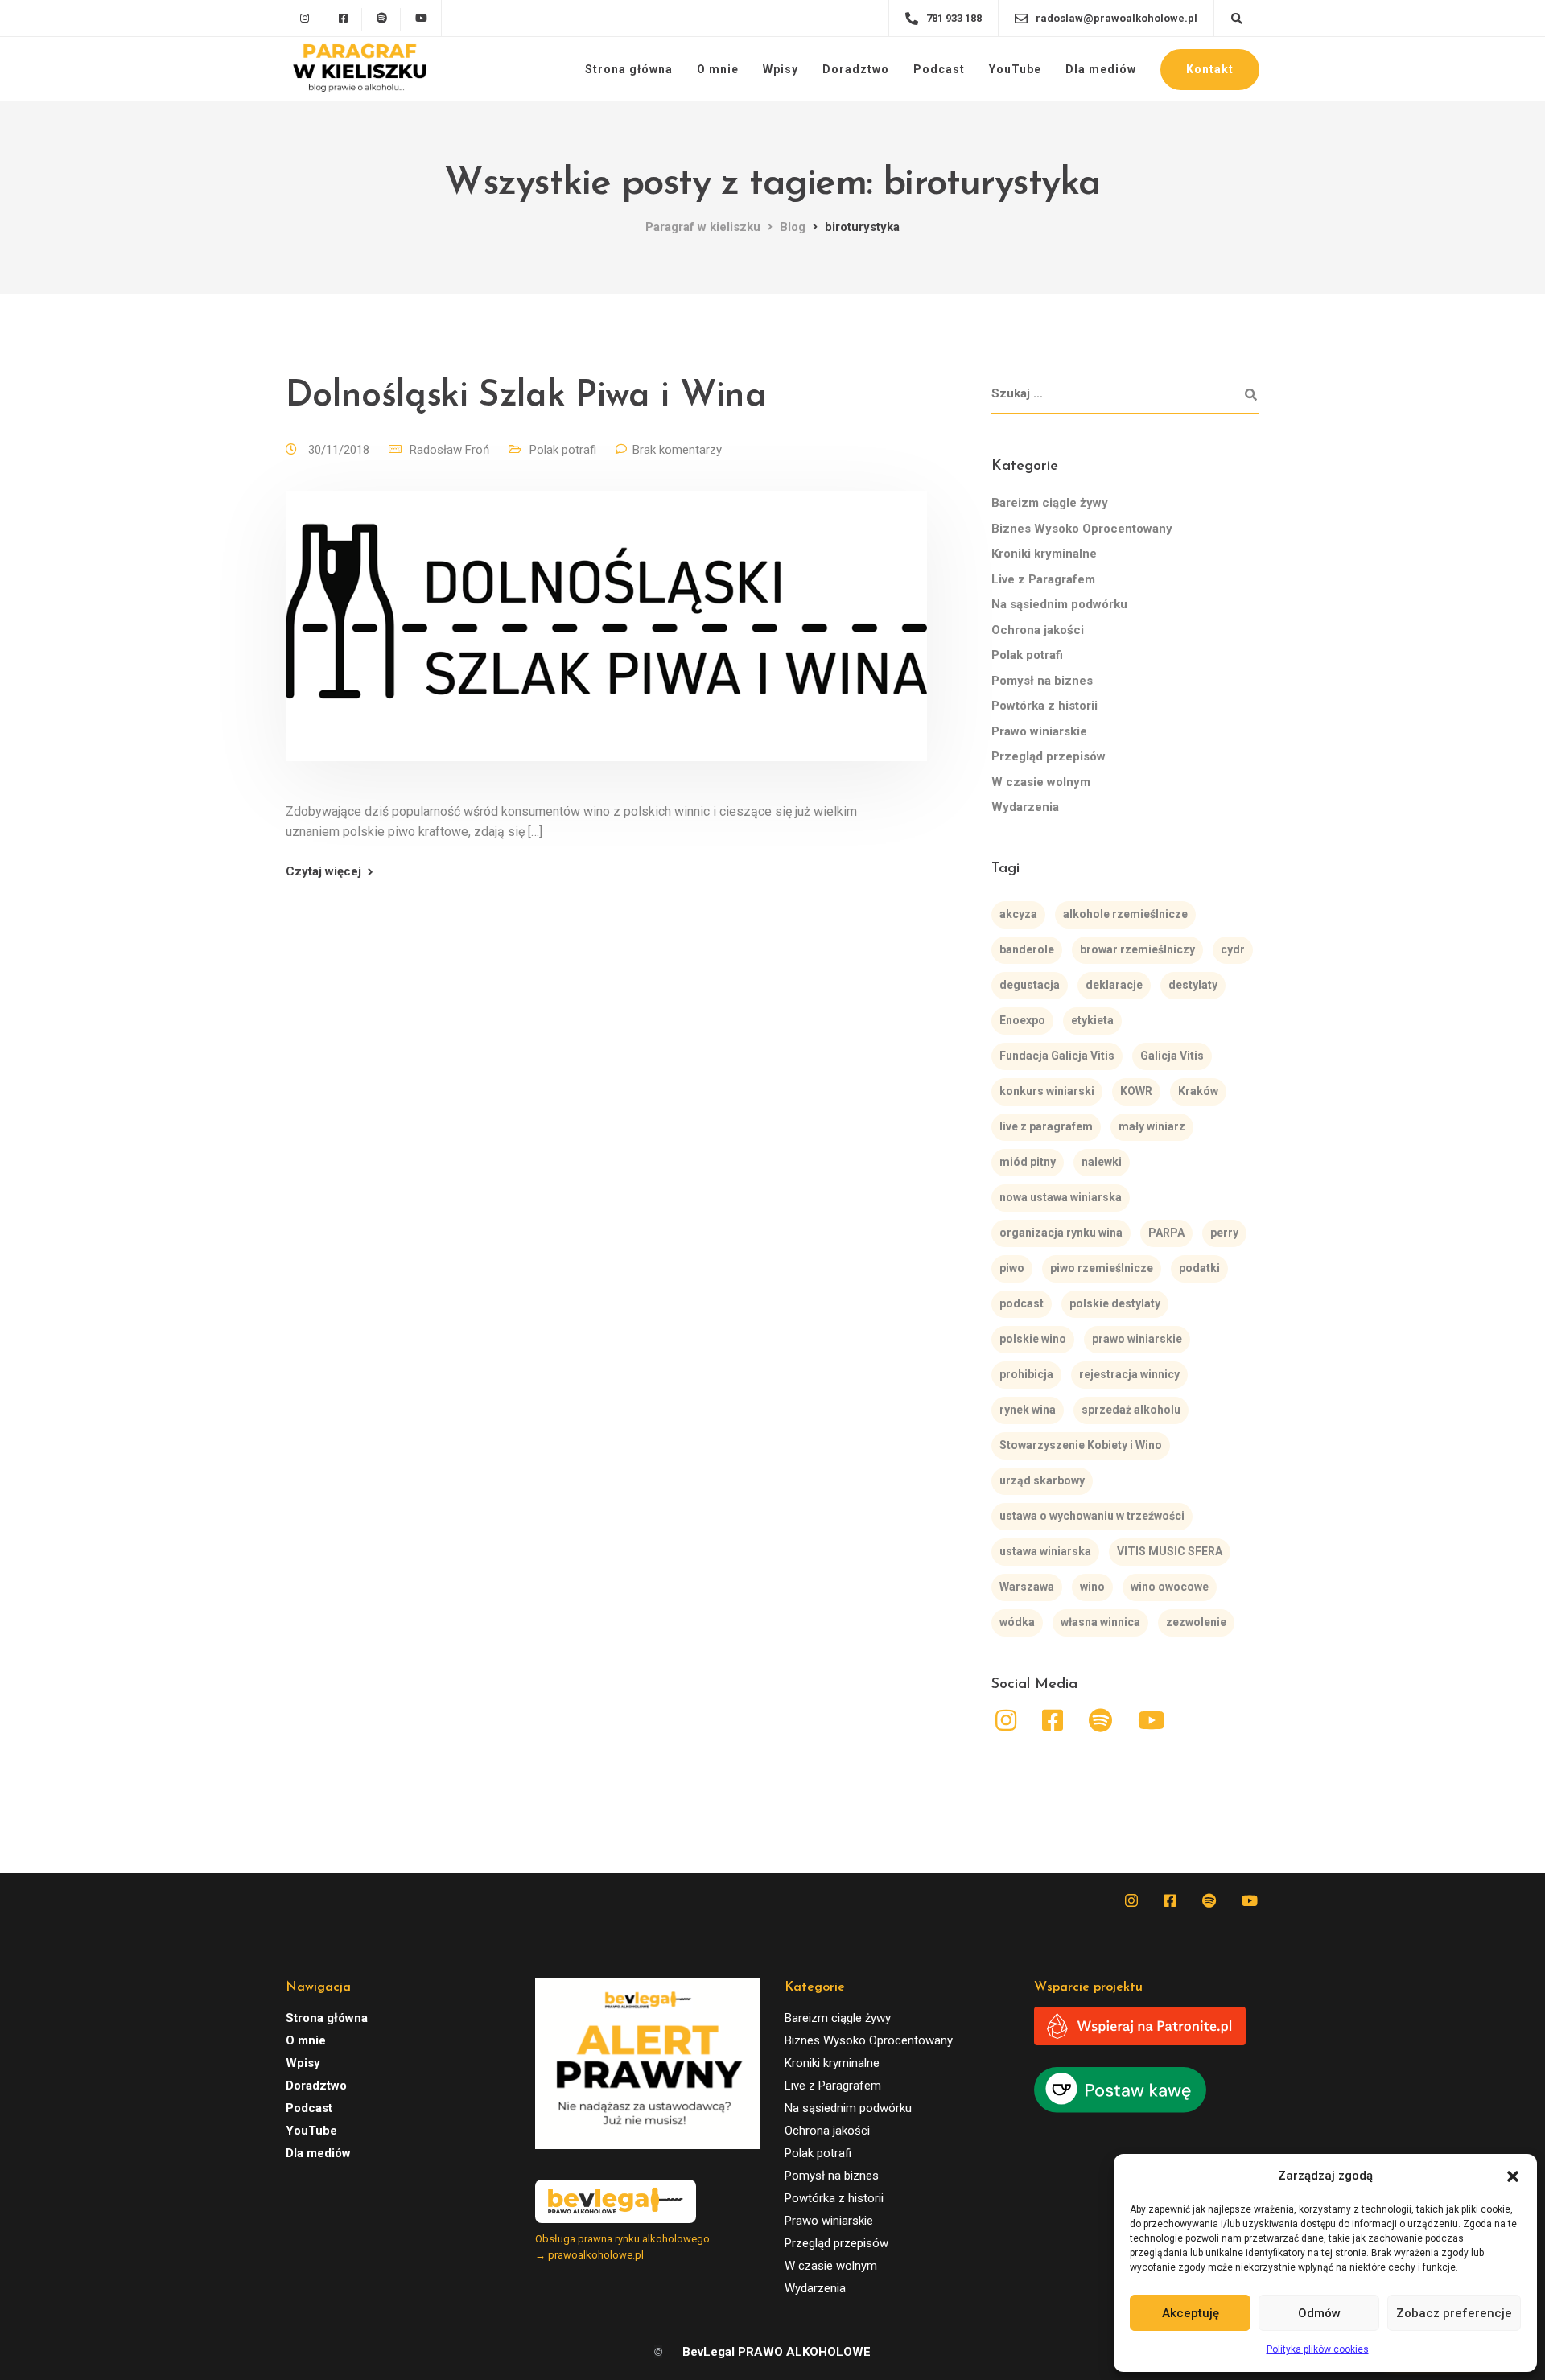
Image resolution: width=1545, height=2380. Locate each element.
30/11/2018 (340, 450)
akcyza (1018, 914)
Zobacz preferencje (1454, 2313)
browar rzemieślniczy (1137, 949)
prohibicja (1026, 1374)
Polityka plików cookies (1318, 2349)
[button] (1513, 2176)
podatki (1199, 1268)
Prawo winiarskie (1039, 731)
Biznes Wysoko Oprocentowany (1082, 529)
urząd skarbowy (1042, 1480)
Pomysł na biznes (1042, 681)
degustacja (1030, 985)
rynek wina (1028, 1410)
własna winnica (1100, 1622)
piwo (1012, 1268)
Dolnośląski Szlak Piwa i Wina (526, 396)
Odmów (1319, 2313)
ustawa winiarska (1045, 1551)
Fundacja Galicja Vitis (1057, 1056)
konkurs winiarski (1047, 1091)
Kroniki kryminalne (1044, 554)
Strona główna (629, 69)
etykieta (1092, 1020)
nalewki (1102, 1162)
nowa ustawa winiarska (1061, 1197)
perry (1224, 1233)
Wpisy (781, 69)
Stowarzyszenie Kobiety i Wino (1081, 1445)
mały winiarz (1152, 1126)
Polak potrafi (563, 450)
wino (1092, 1587)
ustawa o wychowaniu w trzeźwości (1092, 1516)
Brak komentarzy (677, 450)
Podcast (939, 69)
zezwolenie (1196, 1622)
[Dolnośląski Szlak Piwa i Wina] (606, 645)
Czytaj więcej (323, 872)
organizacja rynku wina (1061, 1233)
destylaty (1193, 985)
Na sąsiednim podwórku (1059, 604)
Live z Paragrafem (1043, 579)
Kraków (1198, 1091)
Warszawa (1027, 1587)
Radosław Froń (449, 450)
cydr (1233, 949)
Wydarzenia (1025, 807)
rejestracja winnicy (1129, 1374)
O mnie (718, 69)
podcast (1022, 1303)
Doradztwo (856, 69)
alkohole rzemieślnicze (1125, 914)
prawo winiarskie (1137, 1339)
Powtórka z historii (1044, 706)
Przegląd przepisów (1049, 756)
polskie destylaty (1115, 1303)
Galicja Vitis (1172, 1056)
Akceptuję (1191, 2313)
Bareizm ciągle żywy (1050, 503)
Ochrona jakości (1038, 630)
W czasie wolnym (1041, 782)
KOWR (1136, 1091)
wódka (1017, 1622)
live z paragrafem (1046, 1126)
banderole (1027, 949)
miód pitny (1028, 1162)
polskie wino (1033, 1339)
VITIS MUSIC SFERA (1170, 1551)
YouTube (1015, 69)
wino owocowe (1170, 1587)
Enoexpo (1022, 1020)
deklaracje (1114, 985)
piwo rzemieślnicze (1102, 1268)
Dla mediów (1101, 69)
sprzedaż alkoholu (1131, 1410)
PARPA (1166, 1233)
